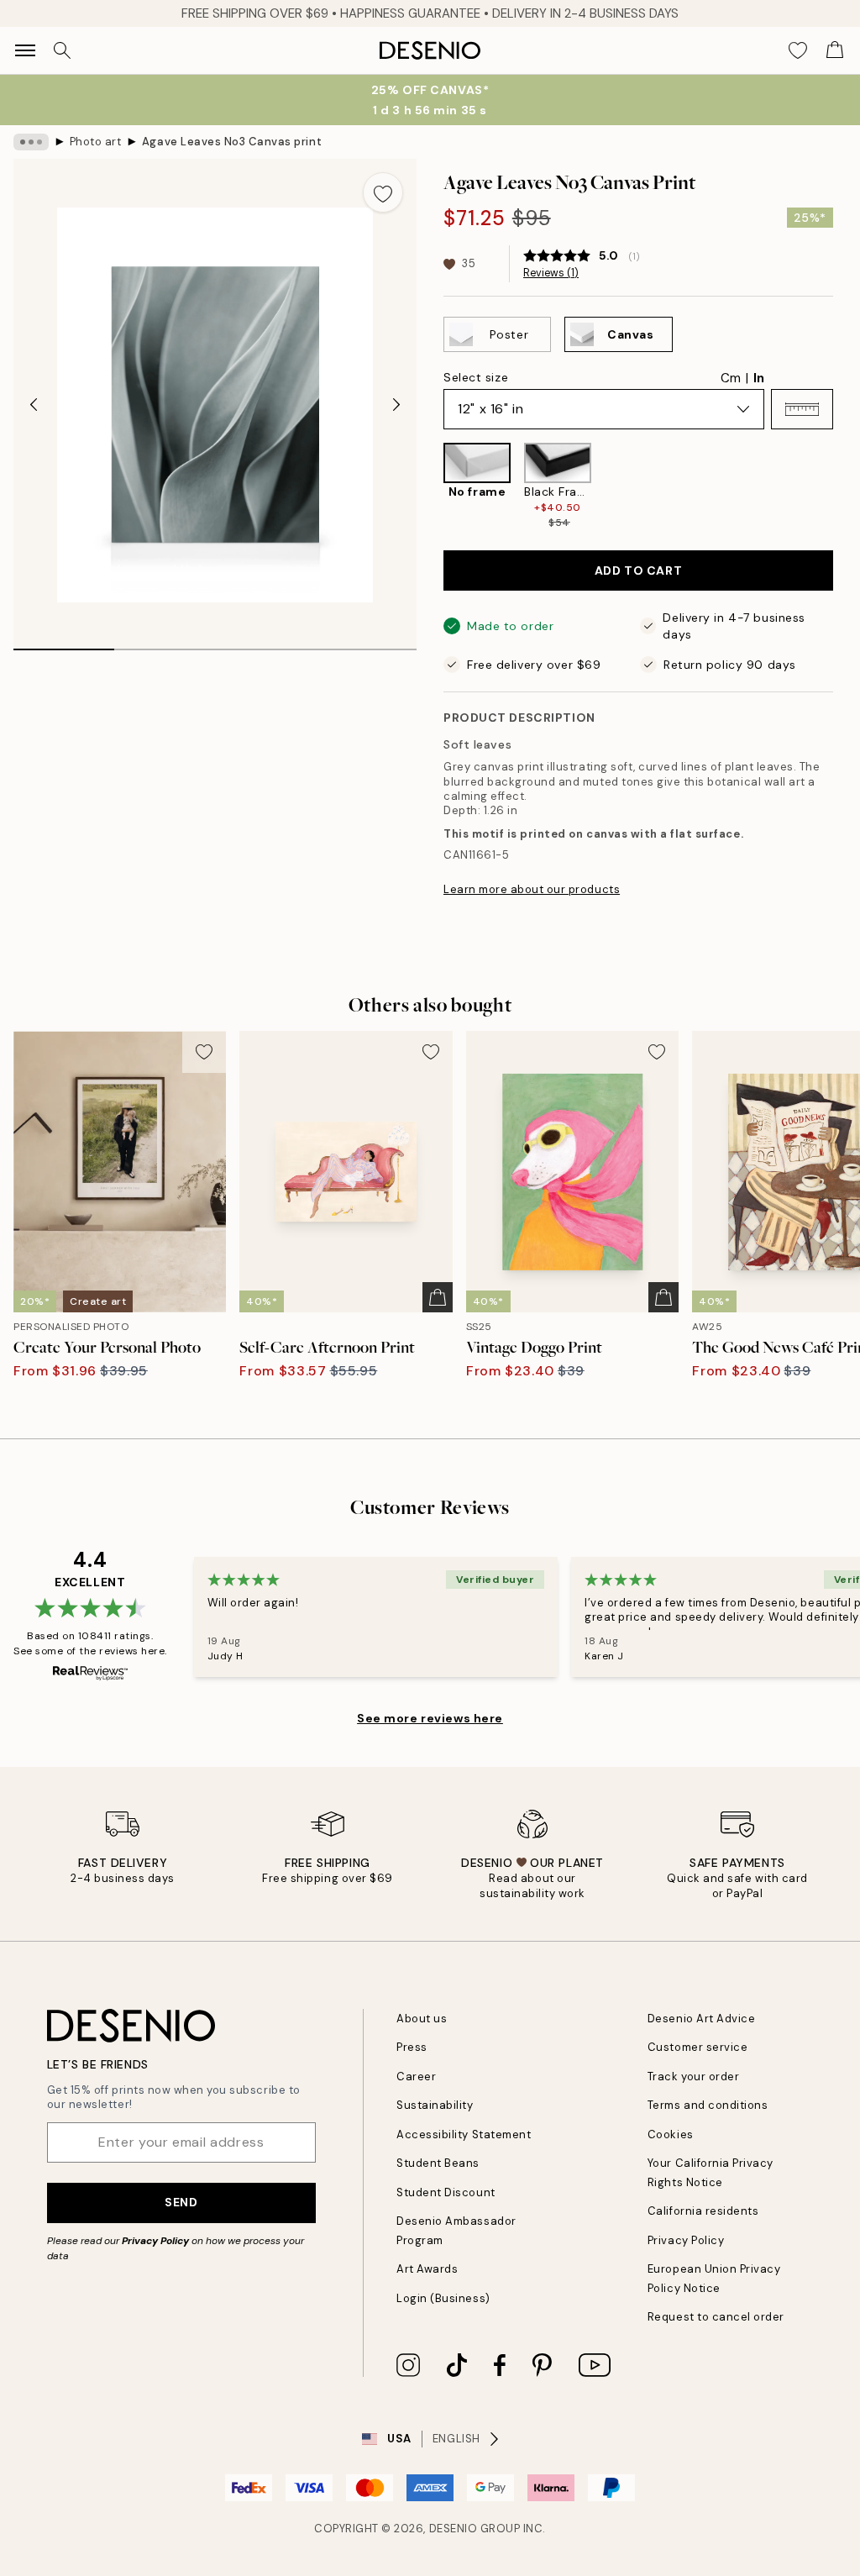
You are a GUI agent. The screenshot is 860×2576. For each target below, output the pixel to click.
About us (422, 2019)
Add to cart (638, 570)
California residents (703, 2211)
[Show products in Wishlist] (798, 50)
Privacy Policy (155, 2241)
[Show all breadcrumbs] (31, 142)
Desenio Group (475, 2529)
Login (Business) (443, 2298)
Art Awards (427, 2269)
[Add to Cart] (438, 1297)
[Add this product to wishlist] (383, 192)
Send (181, 2202)
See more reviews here (430, 1718)
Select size (476, 377)
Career (416, 2077)
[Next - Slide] (396, 405)
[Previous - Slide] (34, 405)
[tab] (64, 644)
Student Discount (446, 2192)
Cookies (671, 2134)
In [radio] (759, 378)
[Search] (62, 50)
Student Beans (438, 2163)
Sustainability (435, 2105)
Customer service (697, 2047)
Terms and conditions (708, 2105)
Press (412, 2047)
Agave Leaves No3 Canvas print (232, 142)
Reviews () (551, 273)
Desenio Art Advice (701, 2019)
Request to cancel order (716, 2317)
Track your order (693, 2077)
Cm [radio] (731, 378)
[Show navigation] (25, 50)
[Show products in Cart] (835, 50)
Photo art (96, 142)
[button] (802, 409)
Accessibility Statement (464, 2134)
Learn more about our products (532, 889)
